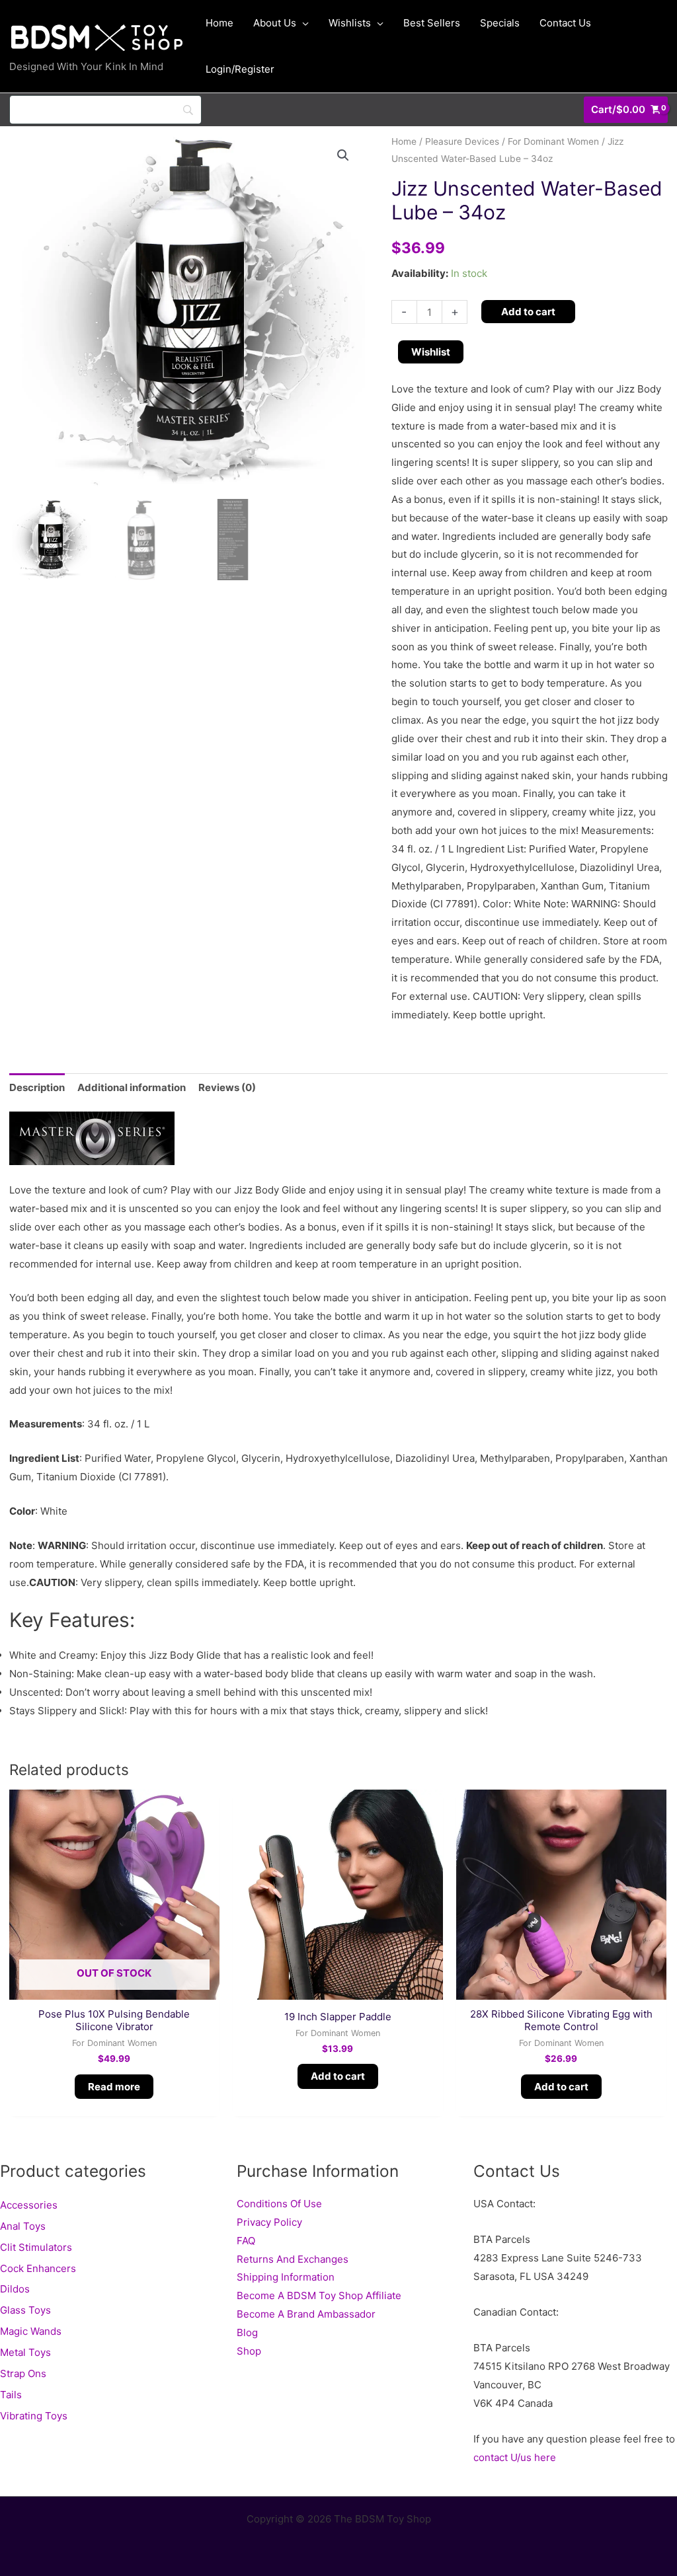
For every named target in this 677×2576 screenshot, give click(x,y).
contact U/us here (515, 2457)
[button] (343, 155)
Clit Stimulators (36, 2247)
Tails (11, 2395)
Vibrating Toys (34, 2416)
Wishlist (431, 352)
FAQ (246, 2241)
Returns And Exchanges (293, 2259)
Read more (114, 2087)
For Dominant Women (553, 141)
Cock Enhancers (38, 2268)
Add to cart (528, 312)
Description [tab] (37, 1087)
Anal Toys (23, 2226)
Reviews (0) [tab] (227, 1087)
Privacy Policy (269, 2222)
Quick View (114, 1989)
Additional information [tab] (132, 1087)
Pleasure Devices (462, 141)
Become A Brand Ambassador (306, 2314)
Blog (247, 2332)
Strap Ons (23, 2373)
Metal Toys (25, 2352)
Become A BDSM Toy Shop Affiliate (319, 2295)
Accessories (29, 2205)
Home (404, 141)
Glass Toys (25, 2310)
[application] (302, 23)
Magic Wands (31, 2331)
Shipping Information (286, 2277)
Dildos (15, 2289)
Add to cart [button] (338, 2076)
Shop (249, 2351)
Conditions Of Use (279, 2204)
